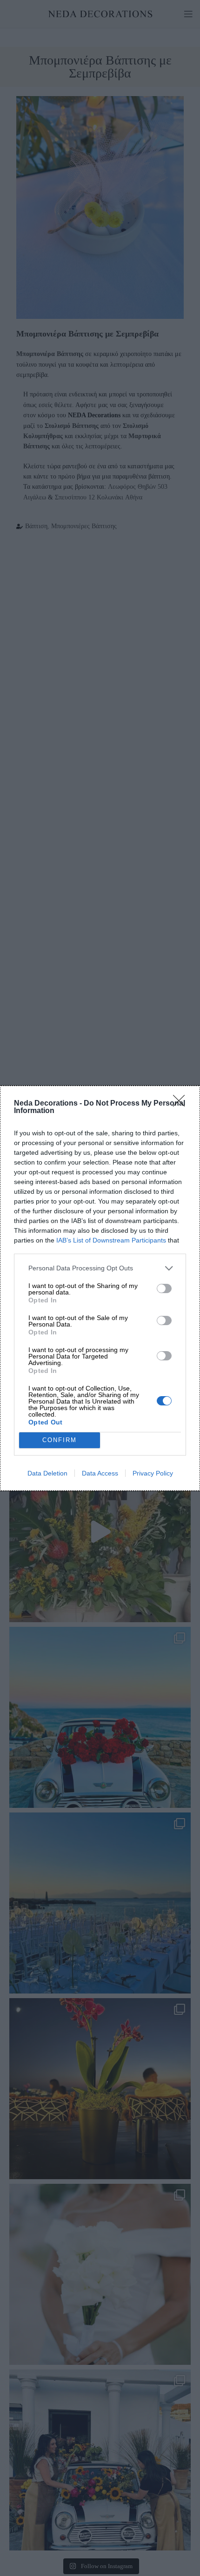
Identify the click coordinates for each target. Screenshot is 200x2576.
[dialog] (100, 1288)
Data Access (100, 1473)
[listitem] (100, 1268)
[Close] (182, 1104)
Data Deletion (47, 1473)
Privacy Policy (153, 1473)
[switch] (164, 1288)
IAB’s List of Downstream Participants (111, 1240)
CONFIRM (60, 1440)
